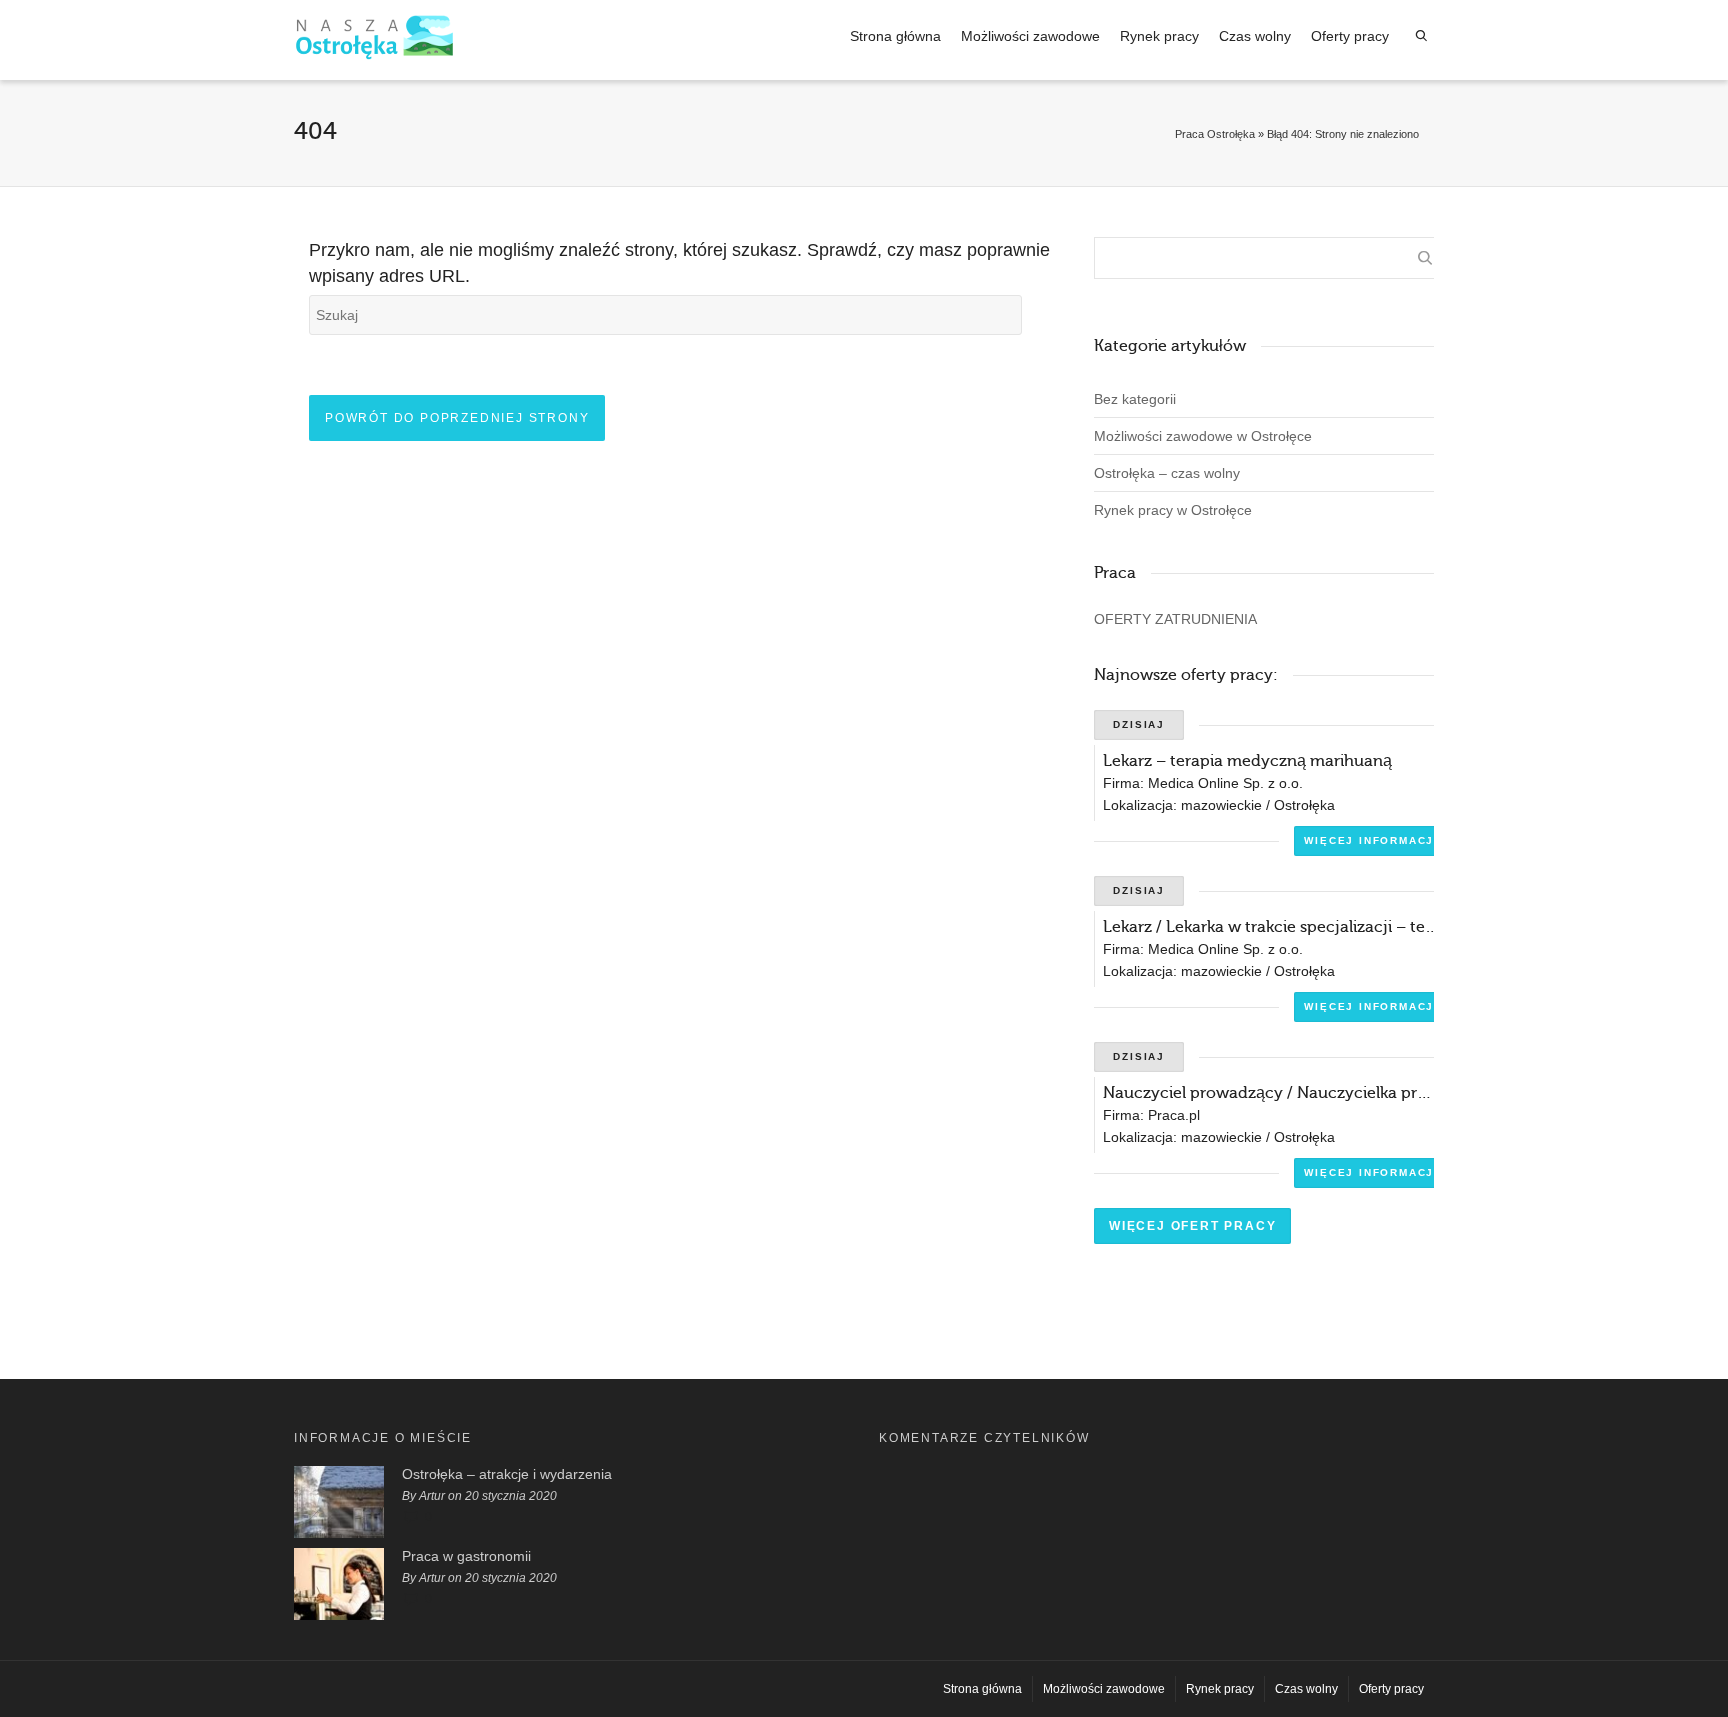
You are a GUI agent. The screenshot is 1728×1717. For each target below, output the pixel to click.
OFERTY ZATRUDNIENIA (1175, 619)
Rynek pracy (1159, 36)
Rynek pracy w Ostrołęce (1173, 510)
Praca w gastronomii (466, 1556)
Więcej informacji (1371, 840)
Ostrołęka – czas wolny (1167, 473)
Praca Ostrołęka (1215, 134)
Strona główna (895, 36)
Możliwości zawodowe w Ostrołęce (1203, 436)
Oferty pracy (1350, 36)
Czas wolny (1255, 36)
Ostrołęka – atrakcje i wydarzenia (507, 1474)
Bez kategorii (1135, 399)
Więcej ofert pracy (1192, 1226)
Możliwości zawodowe (1030, 36)
